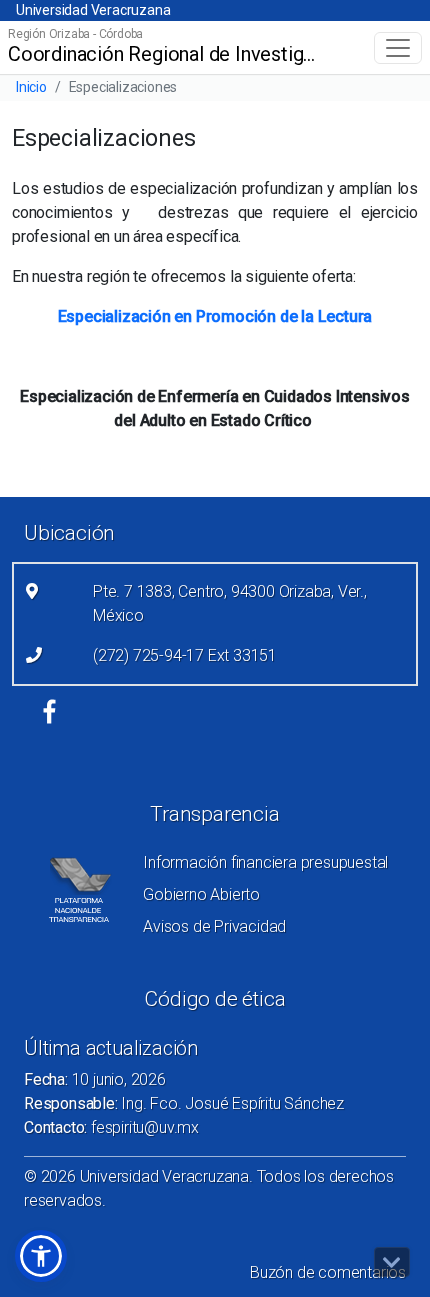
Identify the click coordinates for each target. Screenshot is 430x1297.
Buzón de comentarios (328, 1272)
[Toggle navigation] (398, 48)
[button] (41, 1256)
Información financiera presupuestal (265, 862)
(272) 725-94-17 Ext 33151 (185, 655)
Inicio (31, 87)
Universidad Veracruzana (93, 10)
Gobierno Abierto (201, 894)
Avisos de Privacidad (214, 926)
